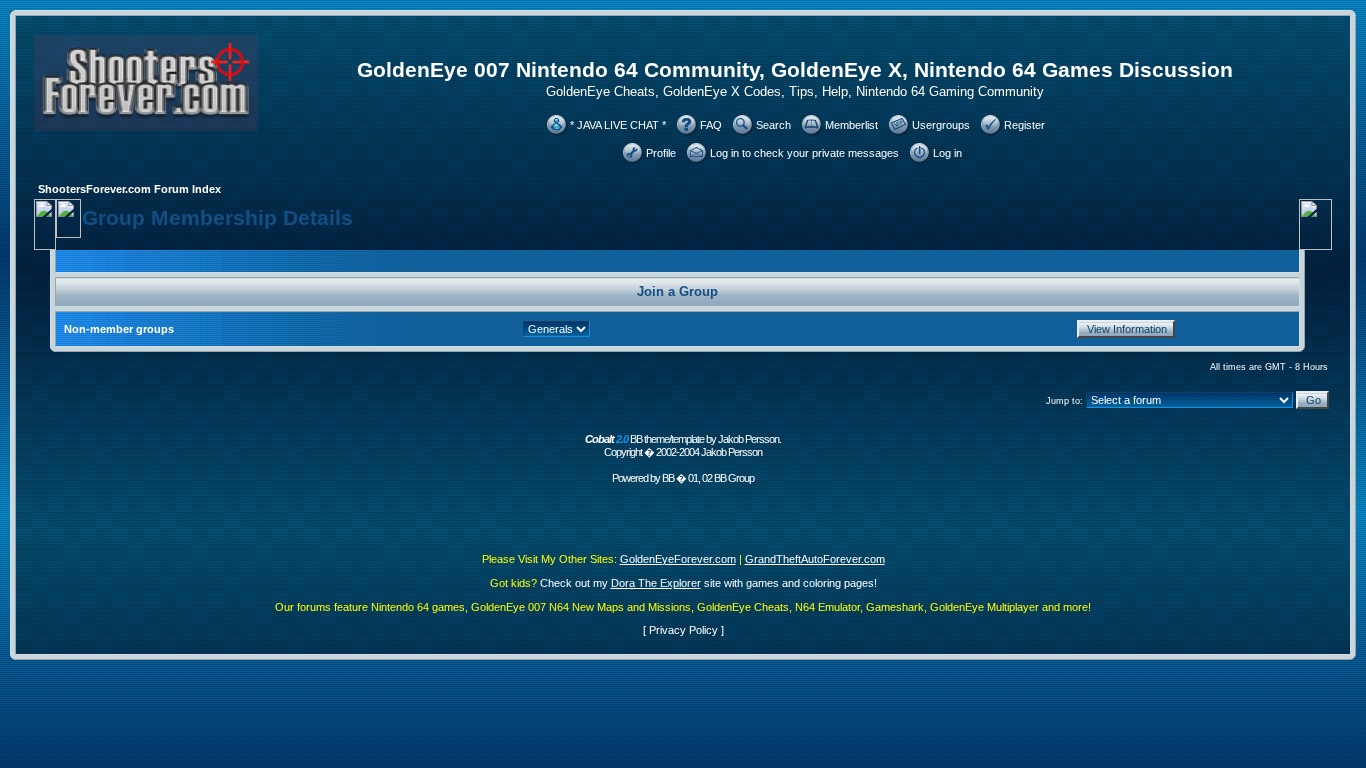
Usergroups (941, 125)
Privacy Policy (683, 630)
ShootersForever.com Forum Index (129, 189)
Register (1024, 125)
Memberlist (851, 125)
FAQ (711, 125)
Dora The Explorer (656, 583)
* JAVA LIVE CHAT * (618, 125)
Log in (947, 153)
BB (668, 478)
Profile (661, 153)
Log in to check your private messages (804, 153)
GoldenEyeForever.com (678, 559)
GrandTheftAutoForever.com (815, 559)
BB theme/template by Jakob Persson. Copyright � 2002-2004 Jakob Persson (683, 445)
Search (773, 125)
